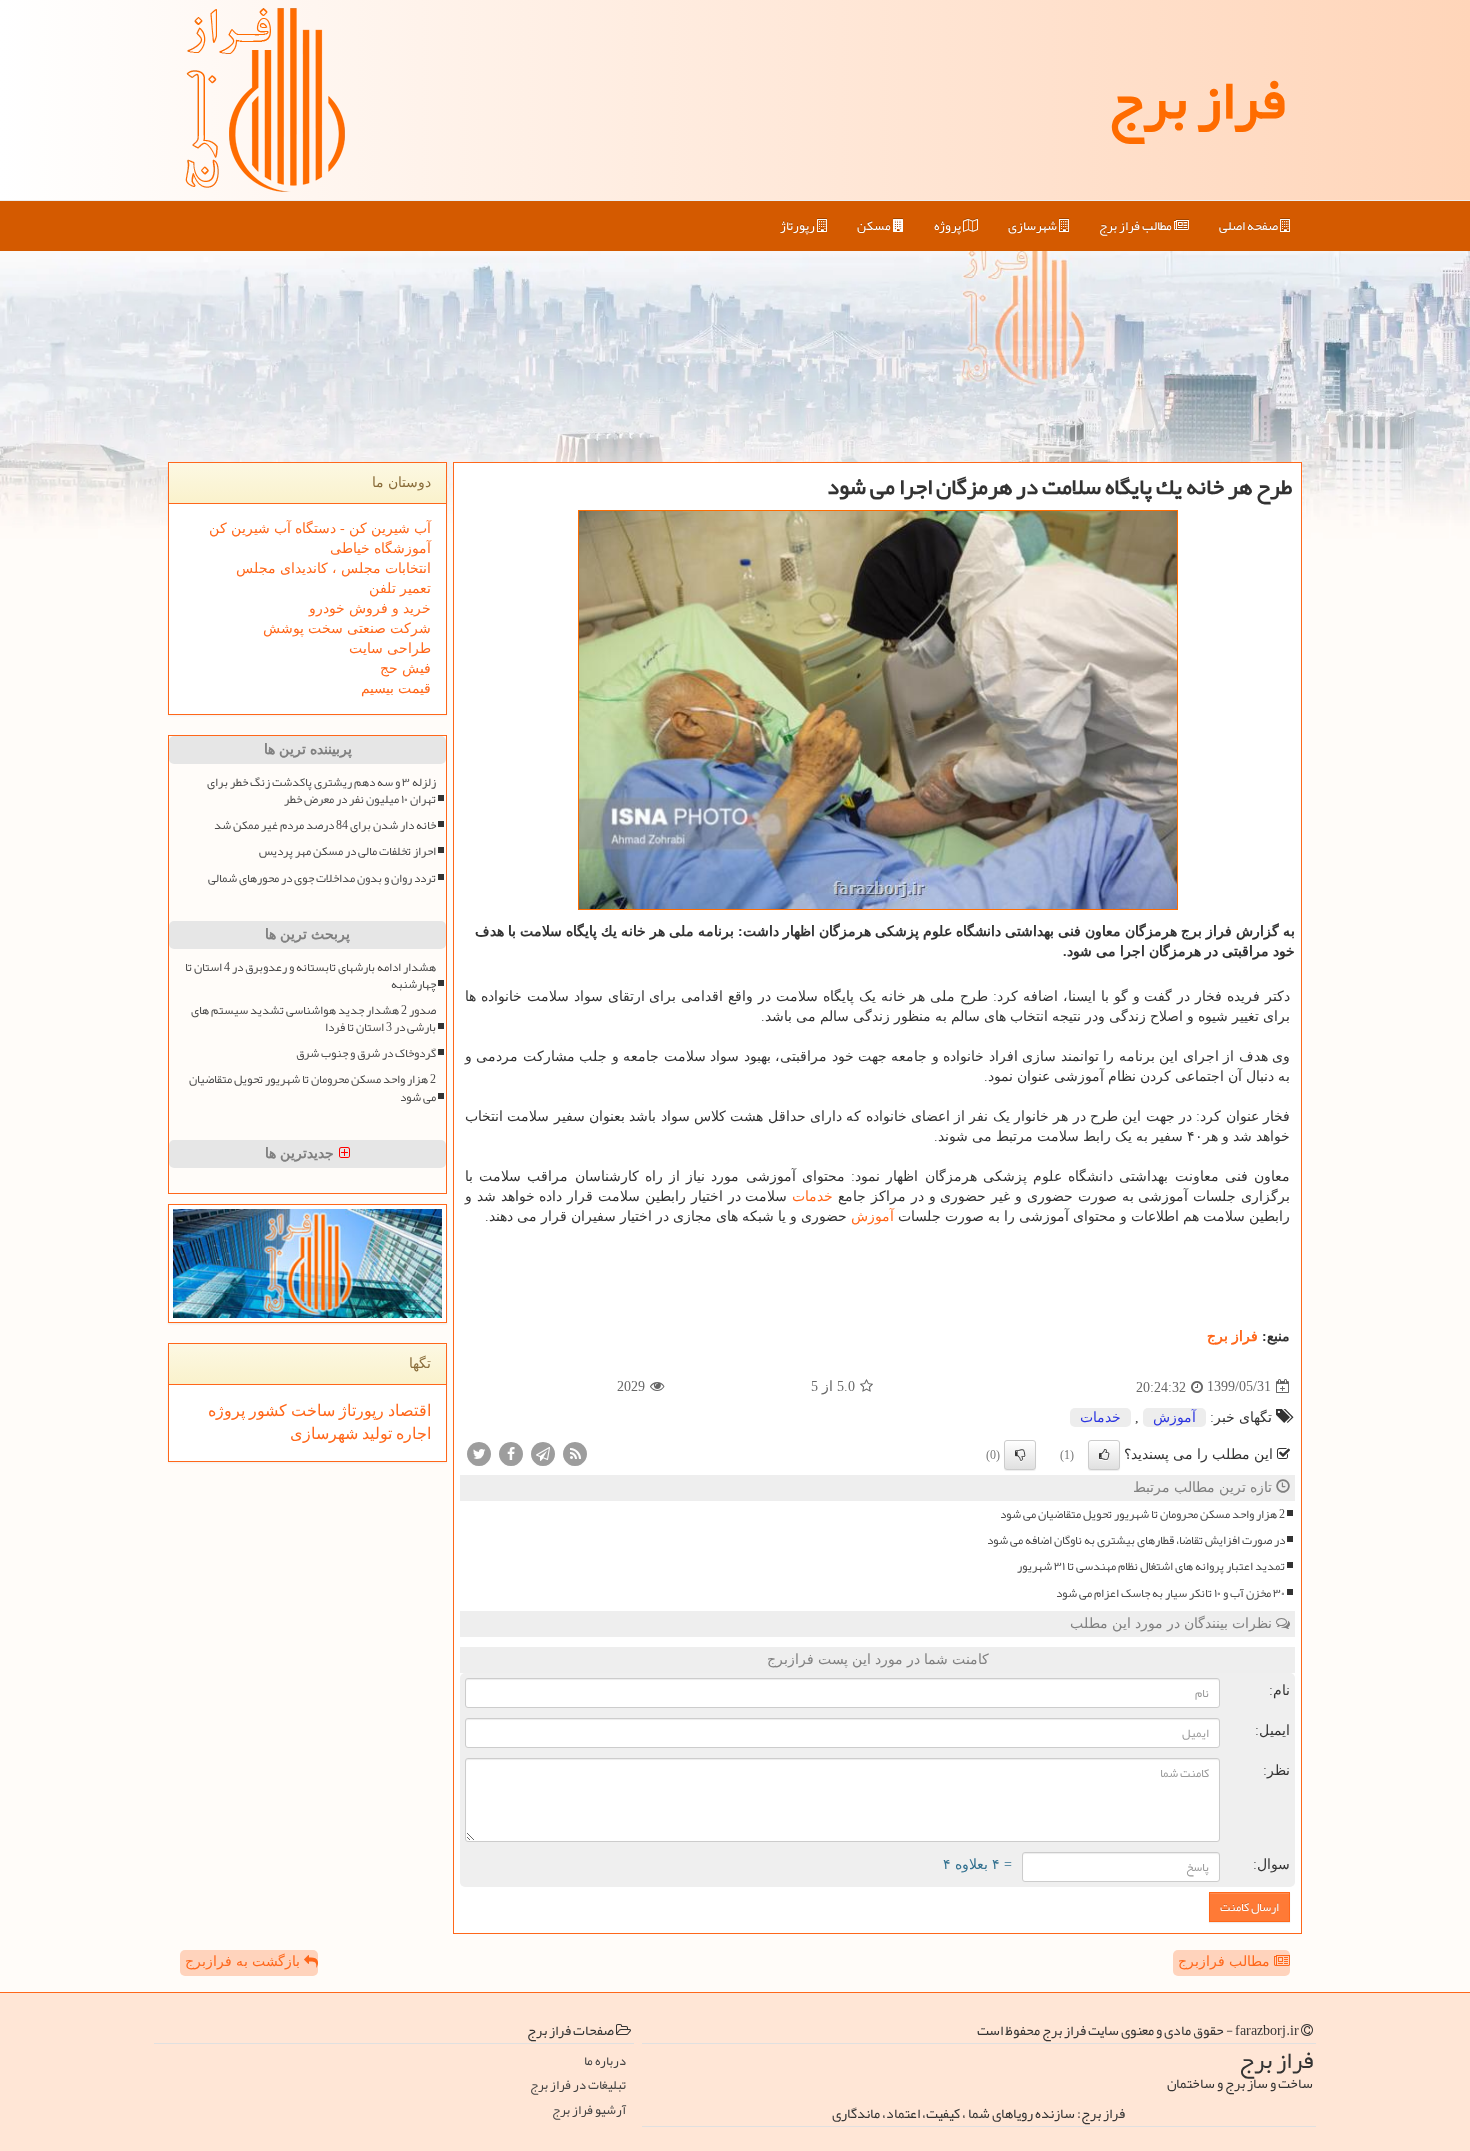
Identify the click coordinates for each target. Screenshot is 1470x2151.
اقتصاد (407, 1410)
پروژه (948, 226)
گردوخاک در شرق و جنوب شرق (366, 1053)
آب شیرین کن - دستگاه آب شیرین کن (320, 528)
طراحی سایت (390, 648)
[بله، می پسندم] (1104, 1455)
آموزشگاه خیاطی (380, 548)
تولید (375, 1433)
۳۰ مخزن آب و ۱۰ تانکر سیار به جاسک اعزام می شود (1170, 1593)
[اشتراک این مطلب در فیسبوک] (511, 1452)
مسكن (875, 226)
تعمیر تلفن (400, 588)
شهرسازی (1033, 226)
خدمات (812, 1196)
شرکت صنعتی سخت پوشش (347, 628)
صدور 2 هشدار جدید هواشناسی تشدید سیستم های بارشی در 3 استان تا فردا (313, 1019)
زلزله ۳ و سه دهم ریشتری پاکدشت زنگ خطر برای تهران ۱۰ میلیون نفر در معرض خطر (321, 791)
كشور (266, 1410)
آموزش (872, 1216)
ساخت (311, 1410)
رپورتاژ (798, 226)
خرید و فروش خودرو (370, 608)
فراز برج (1196, 100)
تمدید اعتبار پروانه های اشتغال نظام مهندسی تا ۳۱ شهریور (1151, 1566)
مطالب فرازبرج (1226, 1961)
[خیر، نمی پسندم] (1020, 1455)
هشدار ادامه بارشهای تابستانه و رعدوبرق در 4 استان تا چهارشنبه (310, 976)
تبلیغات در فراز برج (578, 2085)
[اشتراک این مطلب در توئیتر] (479, 1452)
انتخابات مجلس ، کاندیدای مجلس (333, 568)
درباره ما (605, 2061)
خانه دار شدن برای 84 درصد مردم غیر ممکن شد (325, 825)
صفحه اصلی (1249, 226)
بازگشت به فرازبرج (244, 1961)
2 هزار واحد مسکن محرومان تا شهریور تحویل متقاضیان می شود (1142, 1514)
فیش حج (405, 668)
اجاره (411, 1433)
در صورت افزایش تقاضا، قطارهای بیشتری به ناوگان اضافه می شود (1136, 1540)
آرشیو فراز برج (589, 2110)
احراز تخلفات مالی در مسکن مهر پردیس (347, 851)
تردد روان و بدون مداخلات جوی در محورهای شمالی (322, 878)
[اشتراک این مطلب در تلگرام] (543, 1452)
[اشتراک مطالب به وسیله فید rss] (575, 1452)
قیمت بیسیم (396, 688)
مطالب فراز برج (1136, 226)
